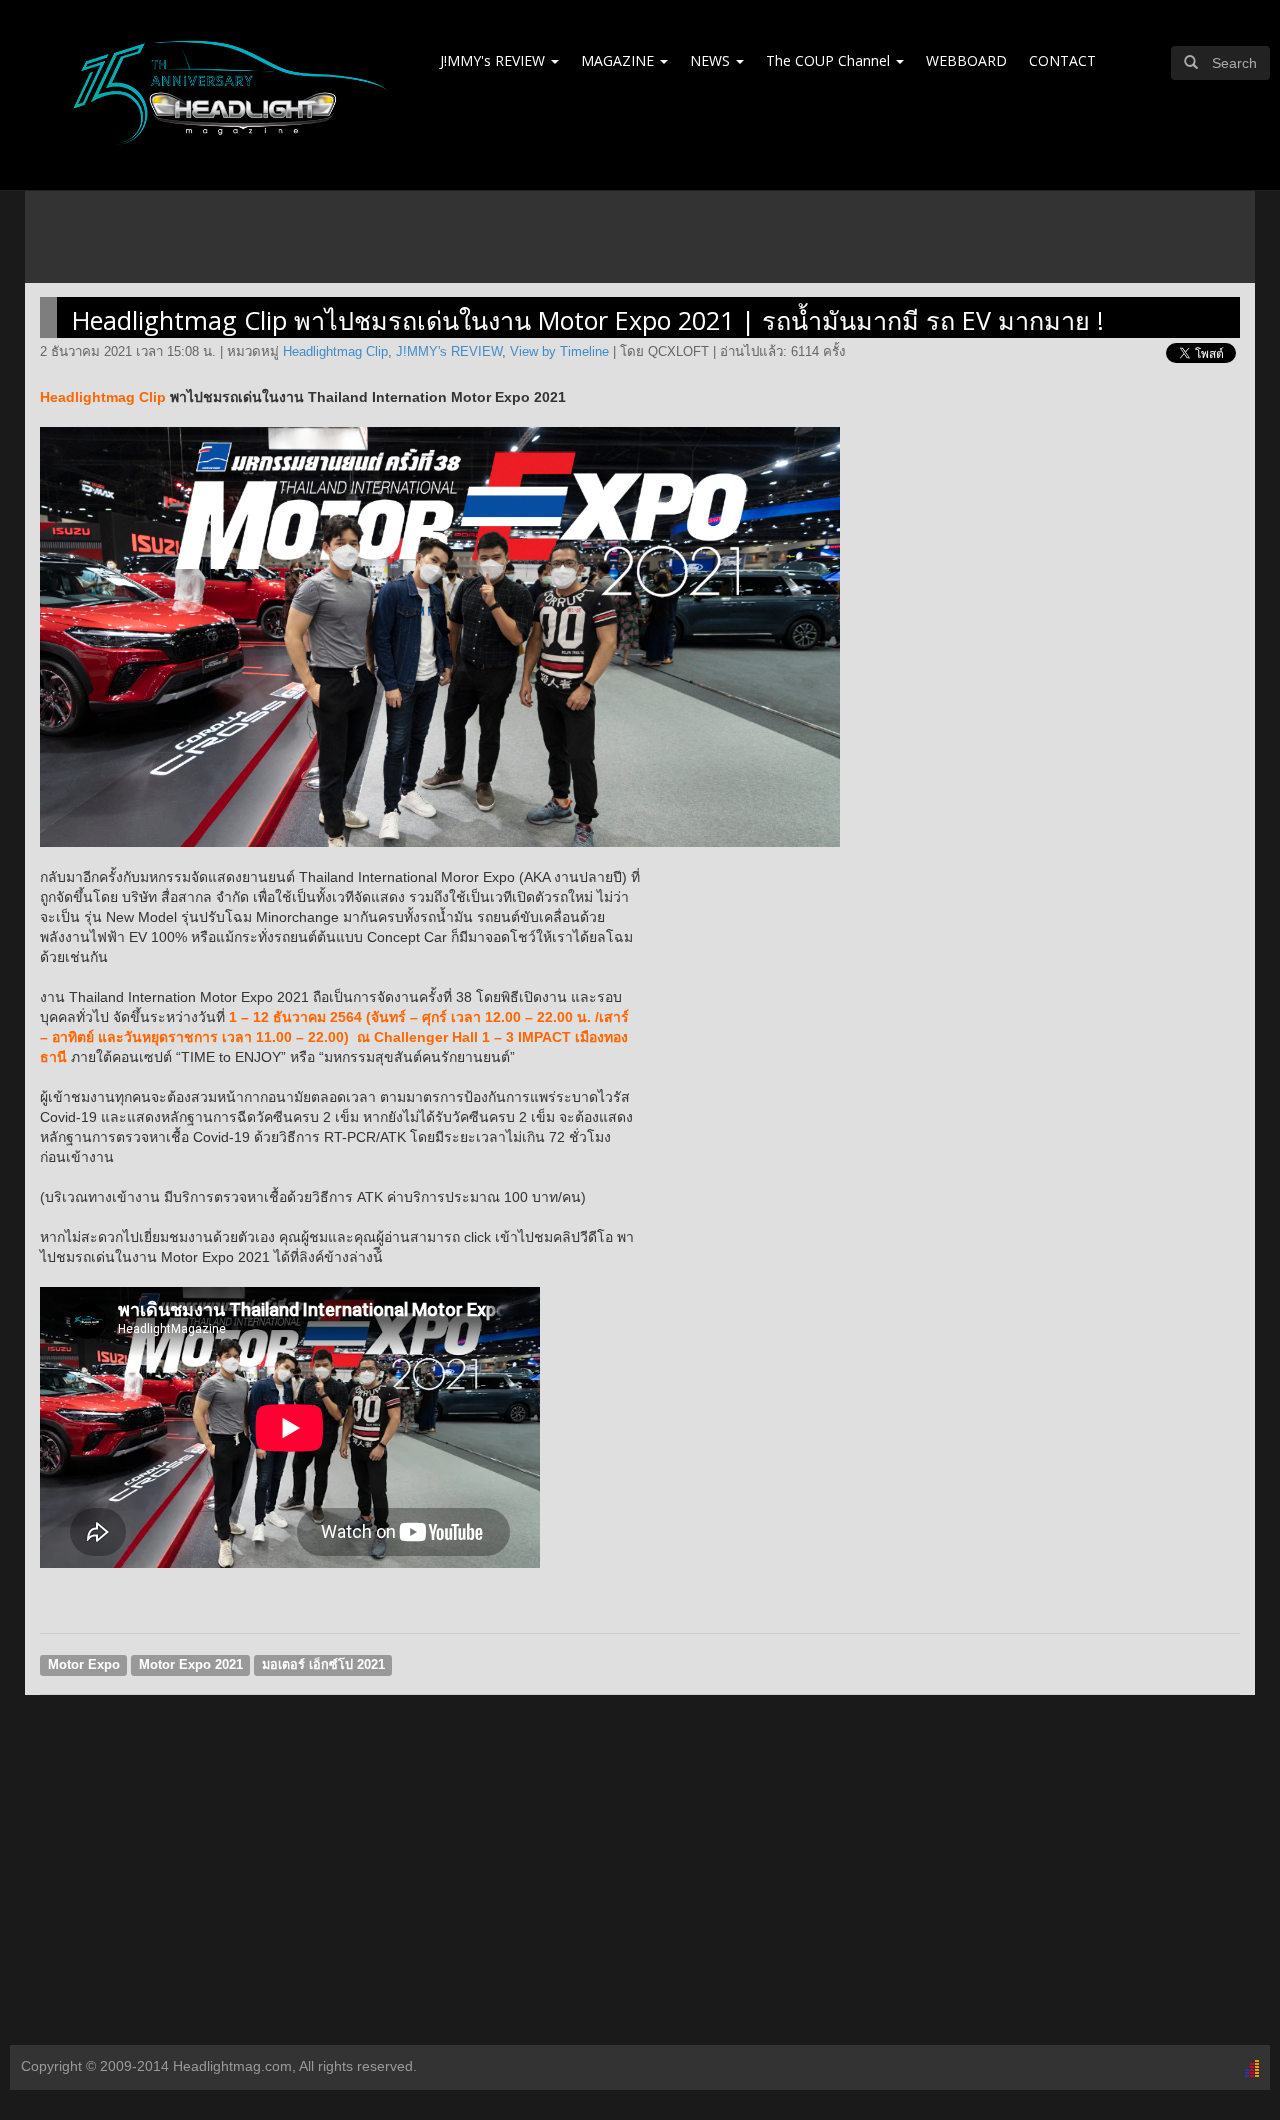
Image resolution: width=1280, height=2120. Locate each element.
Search (1234, 63)
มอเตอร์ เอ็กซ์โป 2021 (323, 1665)
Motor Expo (84, 1665)
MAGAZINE (619, 60)
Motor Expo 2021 (191, 1665)
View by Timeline (559, 351)
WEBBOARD (966, 60)
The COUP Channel (830, 60)
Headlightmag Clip (335, 351)
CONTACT (1062, 60)
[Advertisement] (640, 1885)
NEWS (712, 60)
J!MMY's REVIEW (494, 60)
